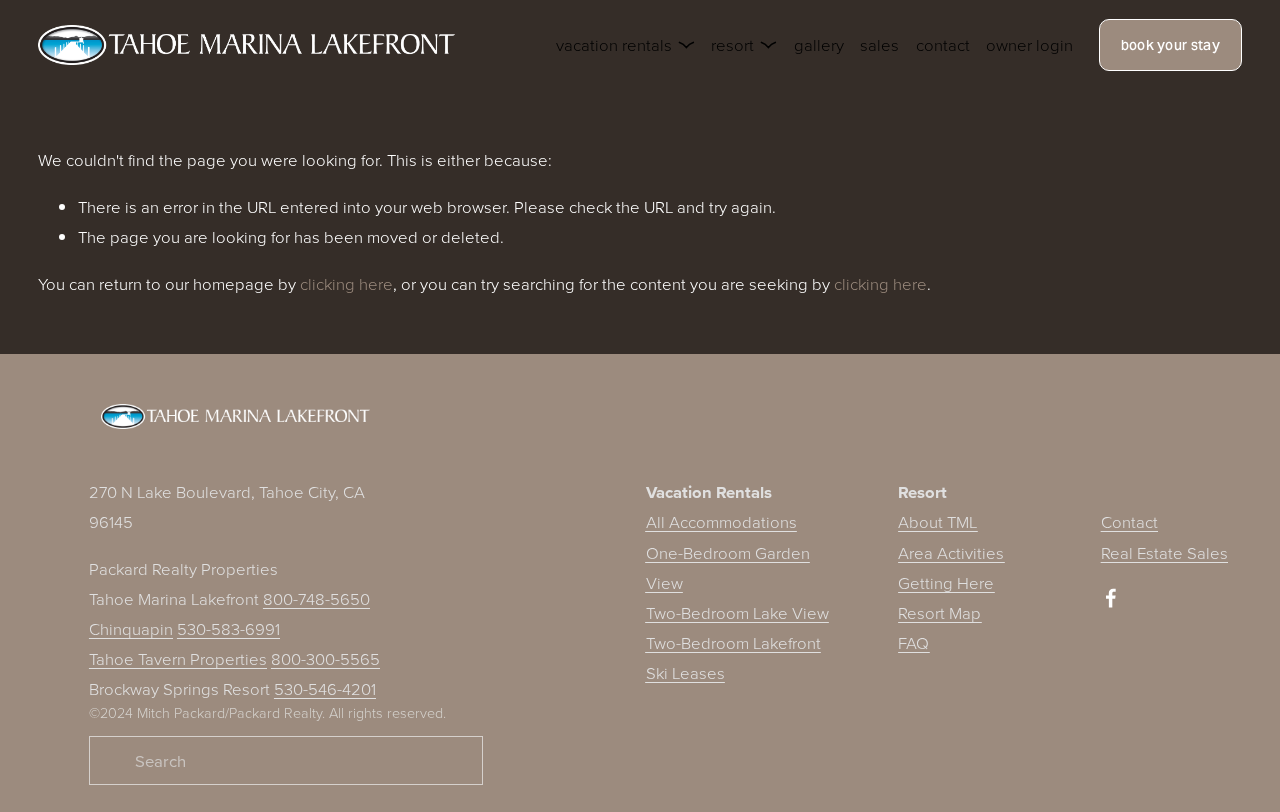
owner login (1029, 44)
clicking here (346, 283)
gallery (819, 44)
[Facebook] (1111, 598)
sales (879, 44)
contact (943, 44)
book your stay (1170, 45)
